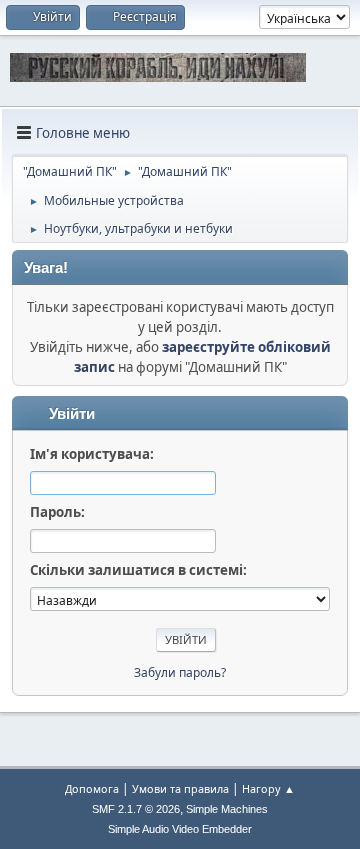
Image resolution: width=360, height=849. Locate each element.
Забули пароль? (180, 672)
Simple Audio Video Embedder (180, 829)
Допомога (92, 788)
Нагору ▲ (268, 788)
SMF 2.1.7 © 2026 (136, 809)
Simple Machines (227, 809)
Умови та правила (180, 788)
